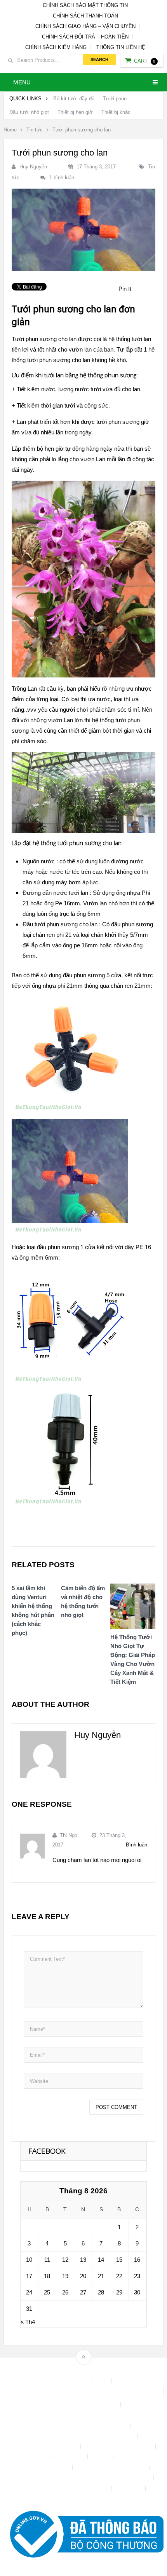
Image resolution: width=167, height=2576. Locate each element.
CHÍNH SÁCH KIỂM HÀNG (56, 47)
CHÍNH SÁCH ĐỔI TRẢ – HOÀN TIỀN (85, 37)
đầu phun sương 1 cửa (66, 1247)
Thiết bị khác (116, 112)
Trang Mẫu (129, 2488)
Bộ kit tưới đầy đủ (74, 99)
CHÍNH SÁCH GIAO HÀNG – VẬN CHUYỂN (85, 26)
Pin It (125, 289)
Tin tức (35, 130)
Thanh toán (78, 2478)
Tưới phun (115, 99)
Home (10, 130)
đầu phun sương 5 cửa (92, 975)
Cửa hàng (39, 2457)
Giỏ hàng (129, 2457)
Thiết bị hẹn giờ (75, 112)
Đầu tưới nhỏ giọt (29, 112)
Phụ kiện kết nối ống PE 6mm (112, 2467)
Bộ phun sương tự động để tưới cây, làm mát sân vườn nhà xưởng (83, 2391)
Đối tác (101, 2457)
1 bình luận (62, 178)
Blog (103, 2381)
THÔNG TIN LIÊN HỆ (121, 47)
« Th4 (28, 2322)
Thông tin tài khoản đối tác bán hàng (67, 2488)
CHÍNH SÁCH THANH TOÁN (85, 16)
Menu (22, 82)
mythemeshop (96, 2370)
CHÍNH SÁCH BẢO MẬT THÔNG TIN (85, 5)
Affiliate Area (73, 2381)
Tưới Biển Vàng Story (83, 2499)
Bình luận (137, 1845)
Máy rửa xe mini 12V (45, 2467)
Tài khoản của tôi (37, 2478)
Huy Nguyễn (33, 167)
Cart (145, 61)
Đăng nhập (71, 2457)
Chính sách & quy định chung (83, 2404)
